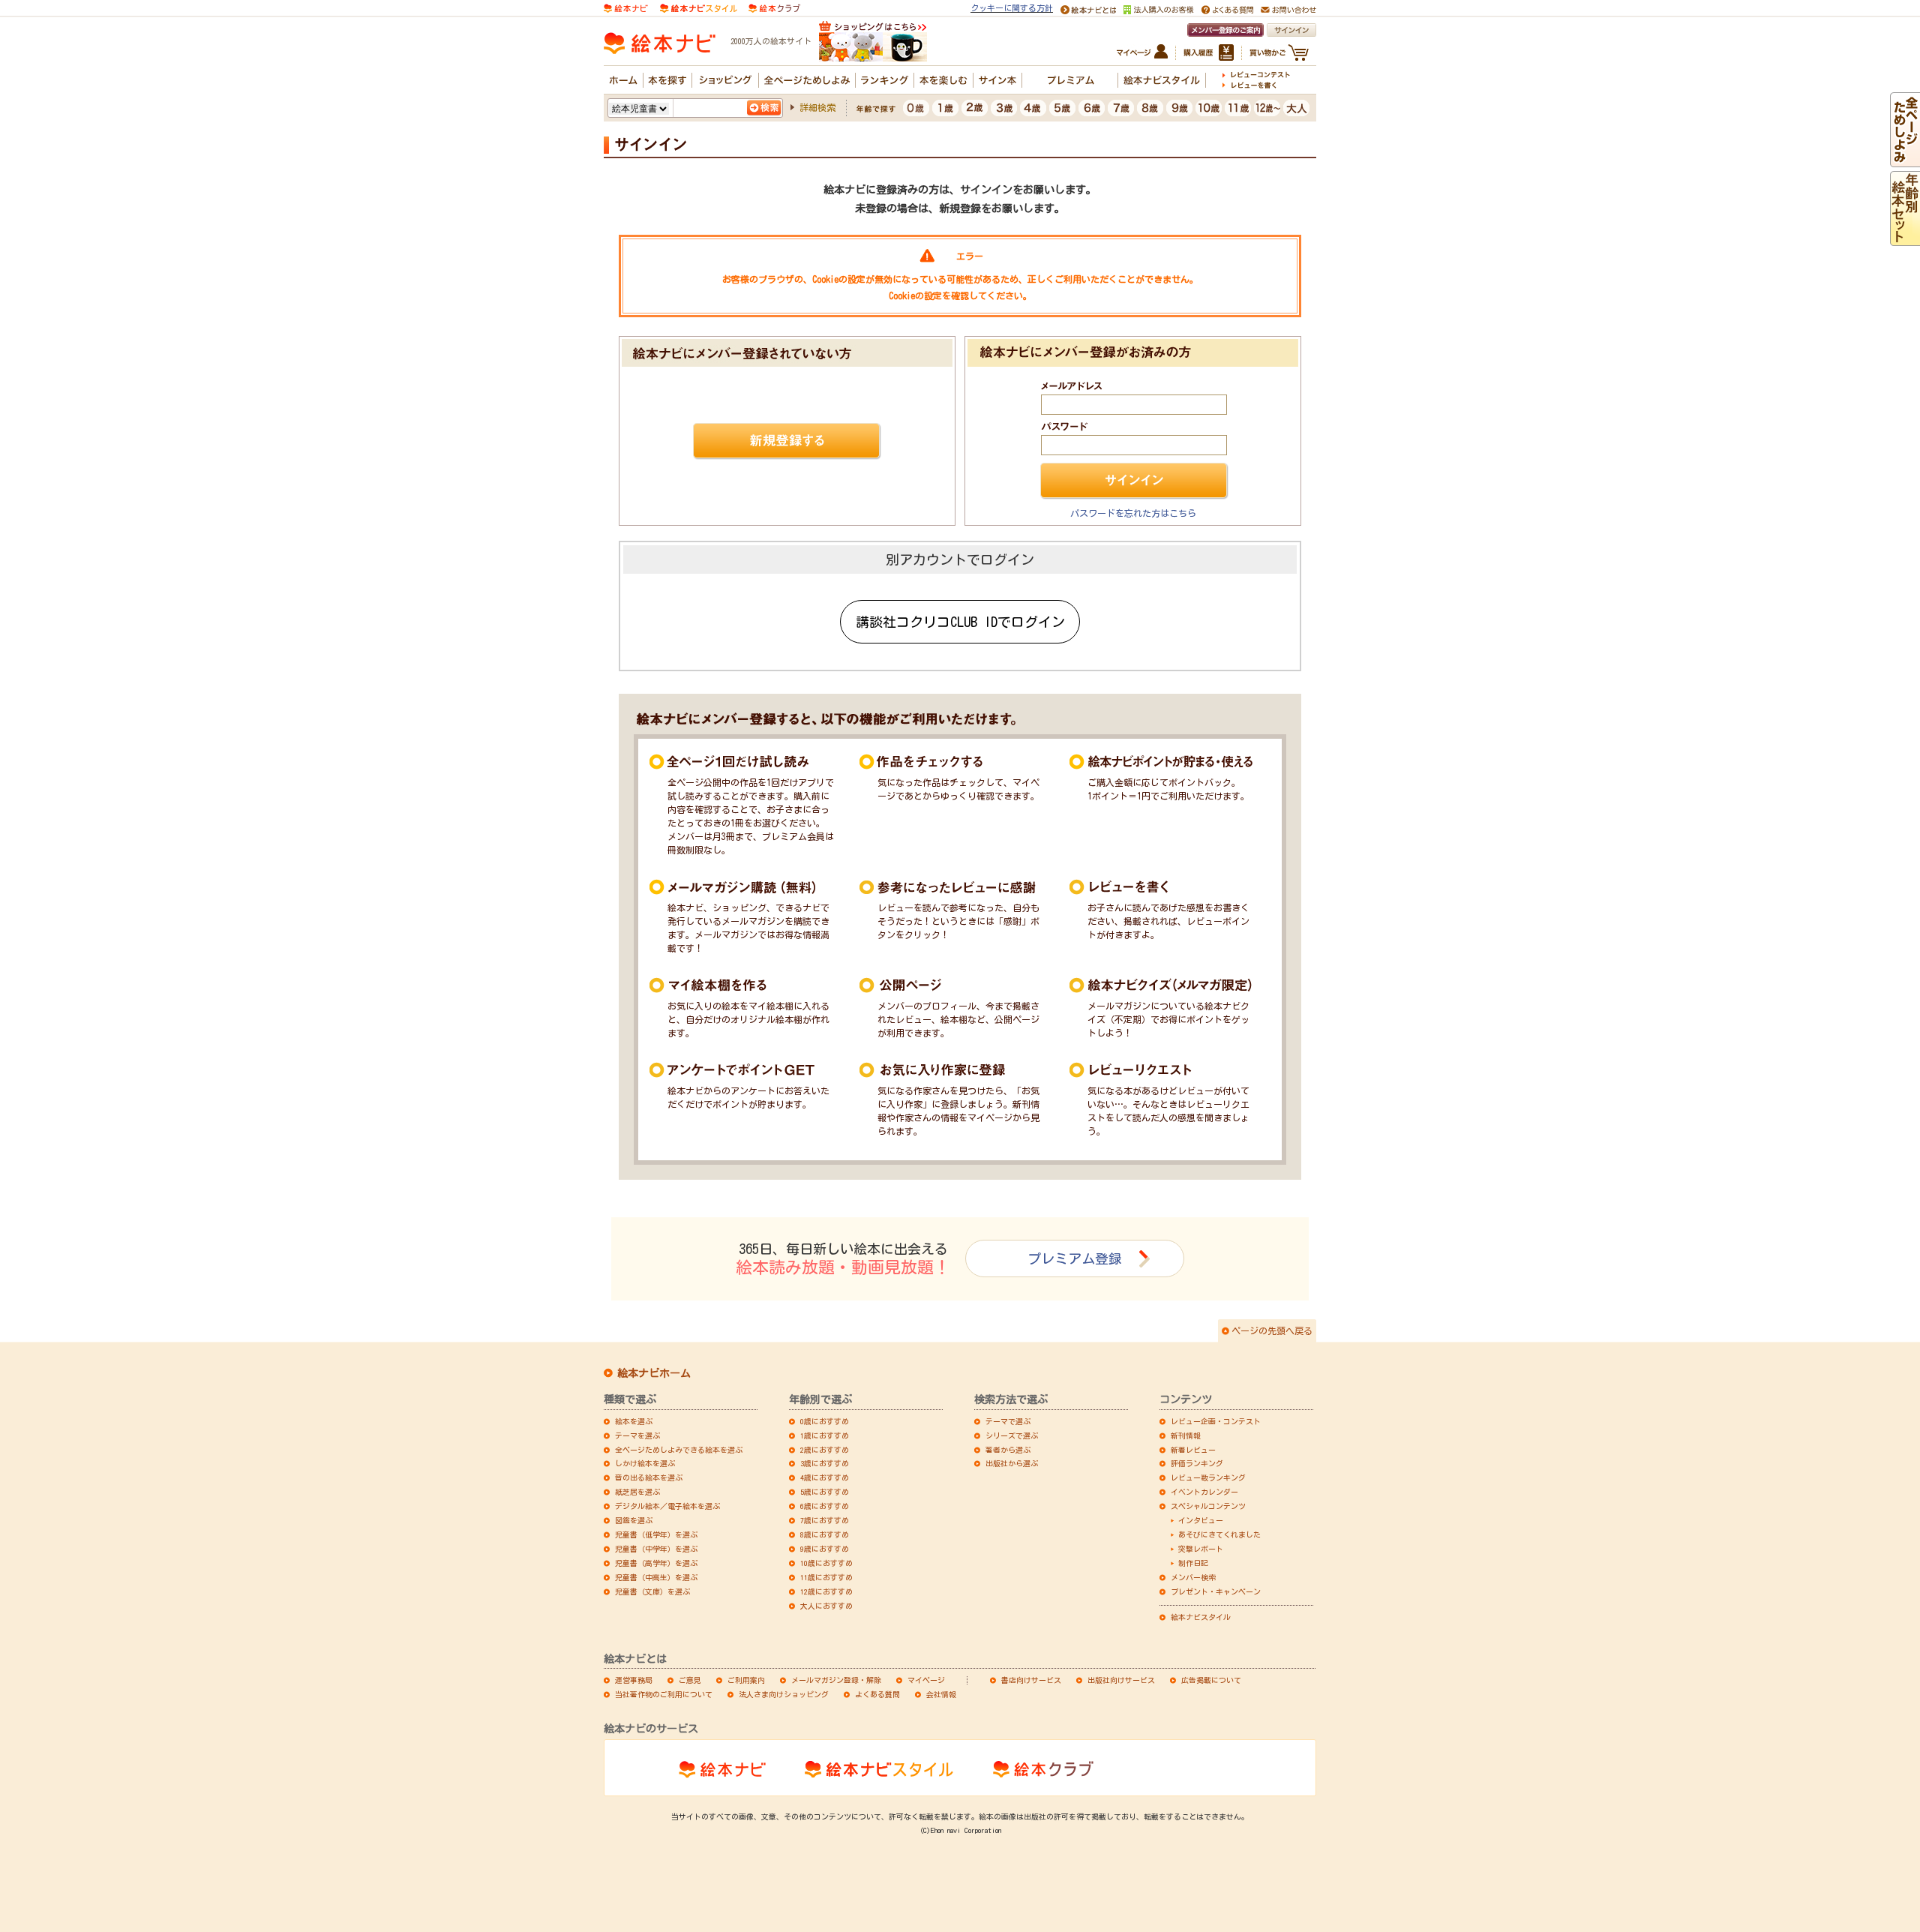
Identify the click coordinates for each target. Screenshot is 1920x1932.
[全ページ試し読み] (1905, 160)
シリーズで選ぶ (1012, 1435)
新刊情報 (1186, 1435)
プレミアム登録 (1075, 1258)
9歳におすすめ (825, 1549)
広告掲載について (1211, 1680)
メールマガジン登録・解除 (836, 1680)
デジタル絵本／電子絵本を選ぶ (667, 1506)
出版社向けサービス (1121, 1680)
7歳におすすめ (825, 1520)
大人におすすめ (826, 1606)
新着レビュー (1193, 1450)
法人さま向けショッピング (784, 1694)
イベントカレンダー (1204, 1492)
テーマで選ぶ (1008, 1421)
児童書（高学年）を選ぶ (656, 1563)
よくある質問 (877, 1694)
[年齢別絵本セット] (1905, 239)
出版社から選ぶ (1012, 1463)
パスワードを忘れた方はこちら (1133, 513)
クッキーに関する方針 (1012, 8)
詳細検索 (817, 107)
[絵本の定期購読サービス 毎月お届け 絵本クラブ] (774, 7)
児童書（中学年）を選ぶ (656, 1549)
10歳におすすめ (826, 1563)
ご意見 (690, 1680)
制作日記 (1193, 1563)
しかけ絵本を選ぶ (645, 1463)
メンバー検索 (1193, 1577)
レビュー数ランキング (1208, 1477)
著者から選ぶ (1008, 1450)
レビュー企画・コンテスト (1216, 1421)
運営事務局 (634, 1680)
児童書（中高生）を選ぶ (656, 1577)
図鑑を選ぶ (634, 1520)
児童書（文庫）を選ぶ (652, 1591)
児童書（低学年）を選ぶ (656, 1534)
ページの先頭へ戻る (1272, 1330)
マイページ (926, 1680)
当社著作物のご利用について (664, 1694)
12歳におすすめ (826, 1591)
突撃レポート (1201, 1549)
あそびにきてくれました (1219, 1534)
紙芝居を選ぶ (637, 1492)
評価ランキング (1197, 1463)
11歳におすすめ (826, 1577)
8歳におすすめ (825, 1534)
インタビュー (1201, 1520)
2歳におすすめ (825, 1450)
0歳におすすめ (825, 1421)
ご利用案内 (746, 1680)
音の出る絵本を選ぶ (649, 1477)
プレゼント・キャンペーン (1216, 1591)
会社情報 (941, 1694)
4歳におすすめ (825, 1477)
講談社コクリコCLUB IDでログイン (960, 622)
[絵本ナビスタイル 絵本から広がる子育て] (698, 7)
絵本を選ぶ (634, 1421)
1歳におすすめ (825, 1435)
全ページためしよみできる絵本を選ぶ (679, 1450)
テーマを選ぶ (637, 1435)
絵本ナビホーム (654, 1373)
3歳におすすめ (825, 1463)
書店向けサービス (1031, 1680)
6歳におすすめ (825, 1506)
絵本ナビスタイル (1201, 1617)
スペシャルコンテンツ (1208, 1506)
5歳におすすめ (825, 1492)
